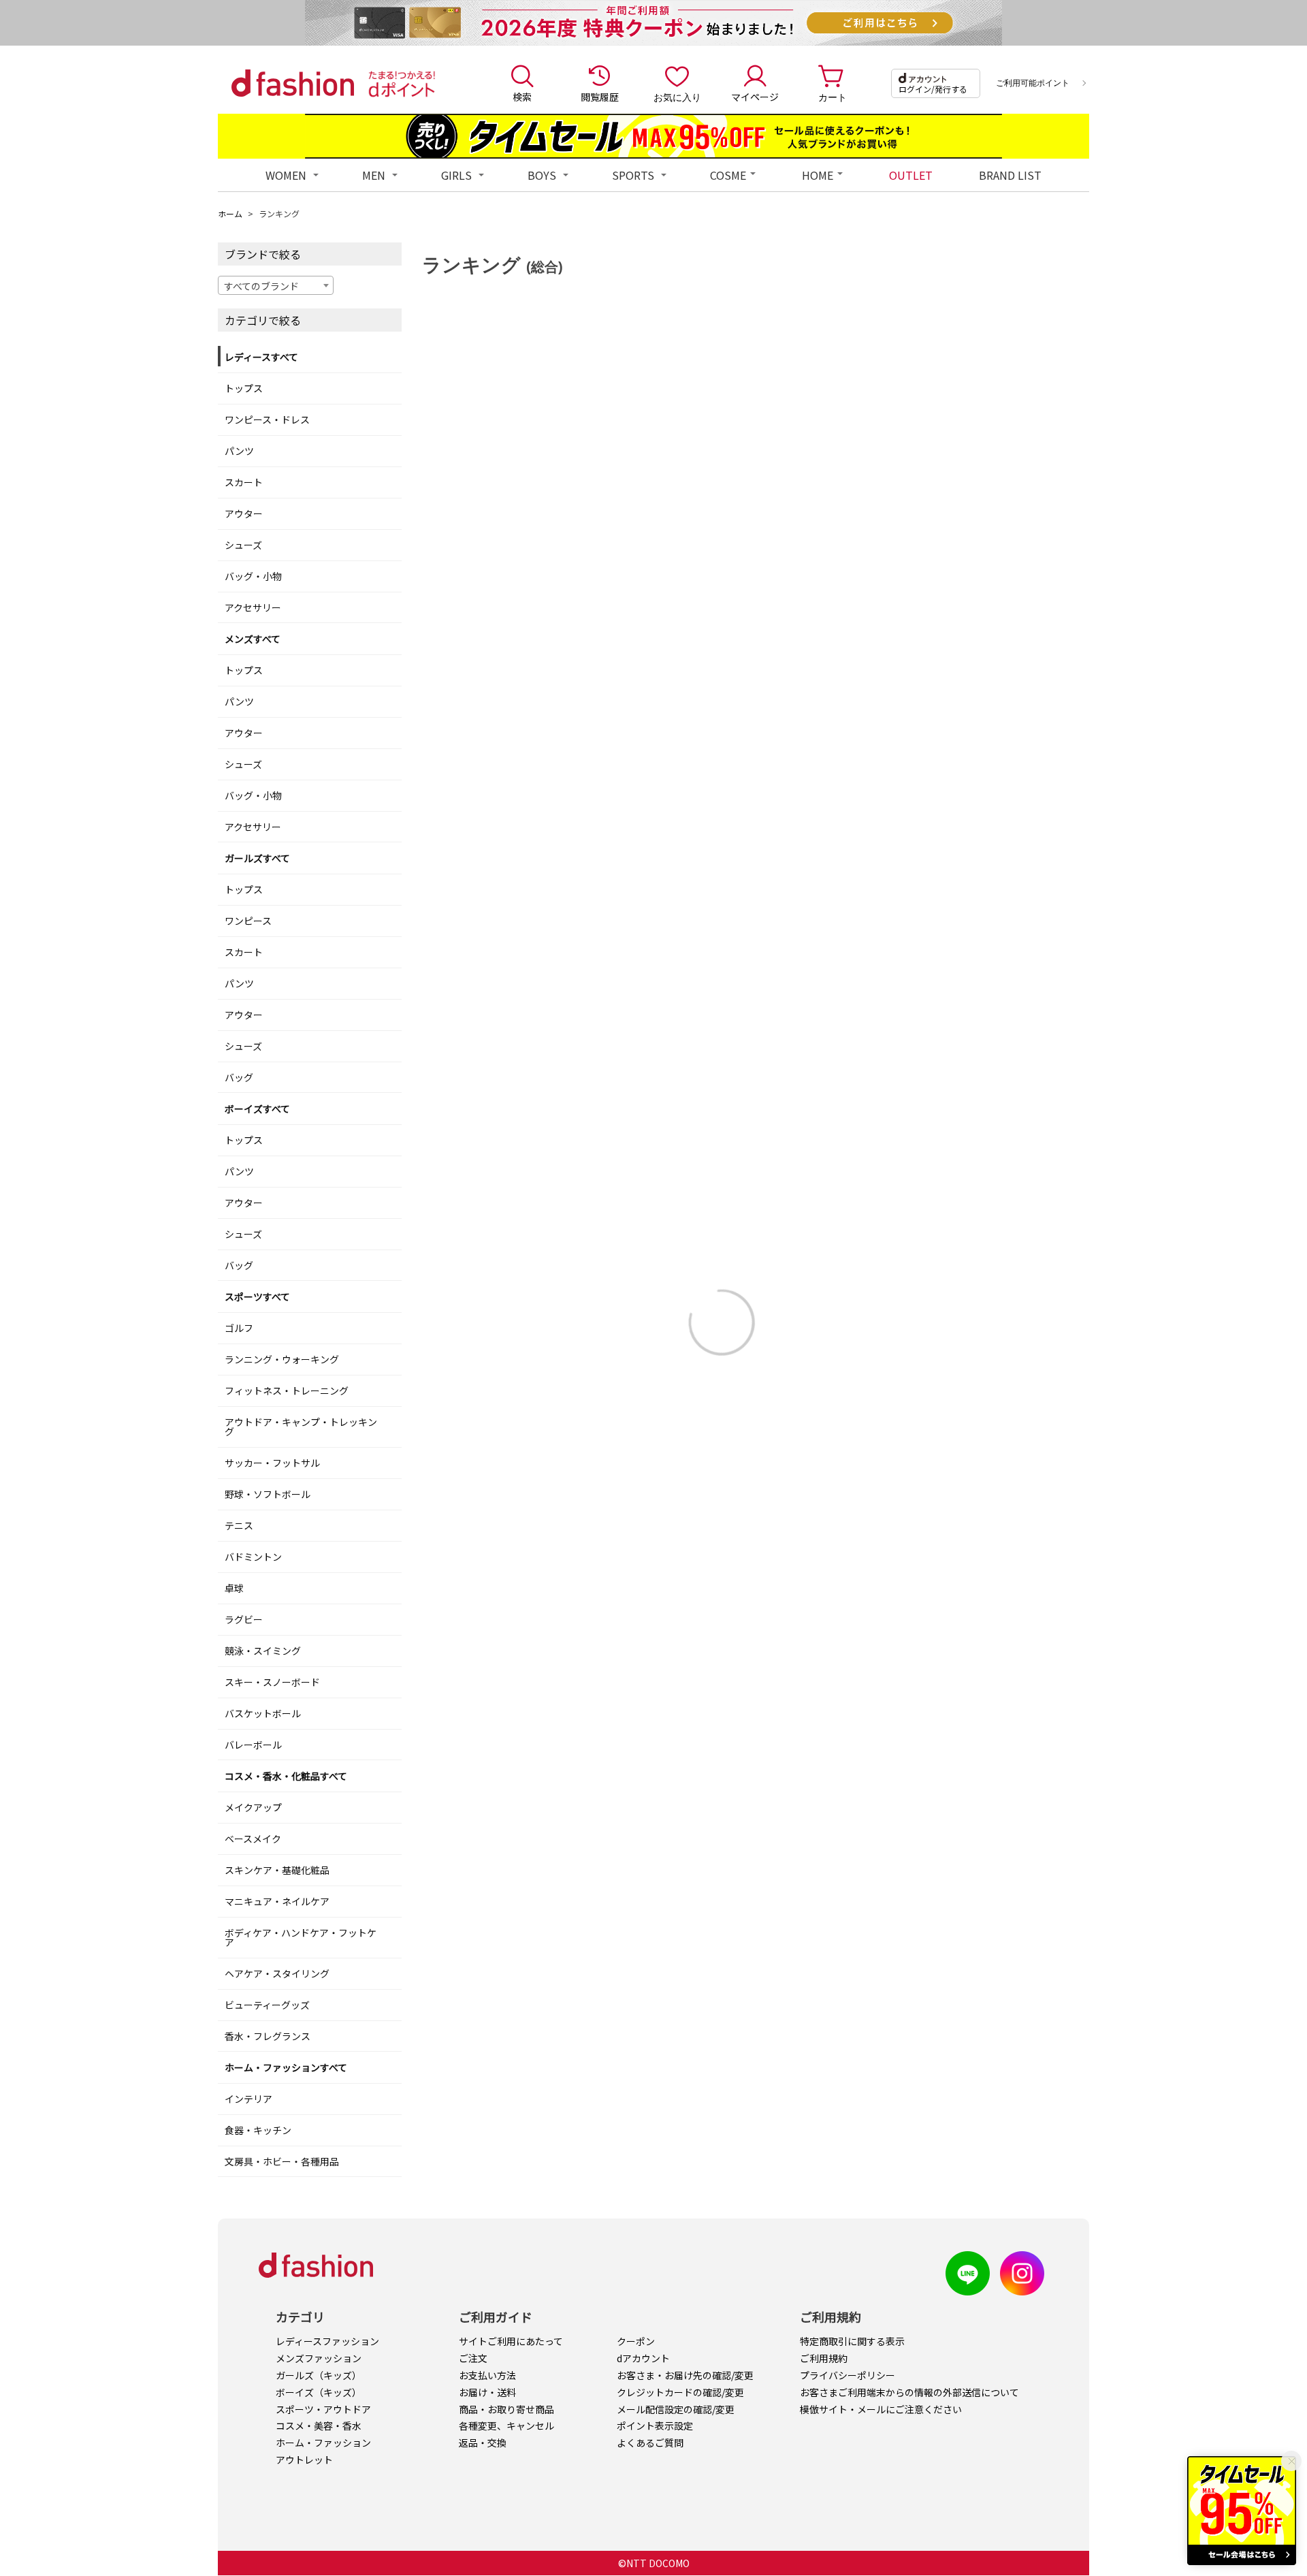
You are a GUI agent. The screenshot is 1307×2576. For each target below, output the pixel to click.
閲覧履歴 (600, 97)
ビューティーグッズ (267, 2005)
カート (833, 97)
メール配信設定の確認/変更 (676, 2409)
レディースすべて (261, 357)
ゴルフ (239, 1328)
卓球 (234, 1588)
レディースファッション (327, 2341)
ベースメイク (253, 1839)
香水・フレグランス (268, 2036)
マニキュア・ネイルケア (277, 1901)
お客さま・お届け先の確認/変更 (685, 2375)
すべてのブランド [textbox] (261, 286)
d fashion (293, 83)
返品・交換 (483, 2443)
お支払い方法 (487, 2375)
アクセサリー (253, 607)
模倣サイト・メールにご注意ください (881, 2409)
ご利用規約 (824, 2358)
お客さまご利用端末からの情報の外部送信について (909, 2392)
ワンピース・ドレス (267, 419)
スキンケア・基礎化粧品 (277, 1870)
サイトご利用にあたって (511, 2341)
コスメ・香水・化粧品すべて (286, 1776)
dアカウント (643, 2358)
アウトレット (304, 2460)
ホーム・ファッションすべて (286, 2067)
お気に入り (677, 97)
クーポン (636, 2341)
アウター (244, 513)
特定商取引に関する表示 (852, 2341)
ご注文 (473, 2358)
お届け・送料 (487, 2392)
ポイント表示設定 (655, 2426)
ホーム (230, 213)
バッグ (239, 1077)
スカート (244, 482)
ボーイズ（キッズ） (319, 2392)
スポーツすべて (257, 1297)
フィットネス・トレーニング (287, 1390)
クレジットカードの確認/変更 (680, 2392)
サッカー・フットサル (272, 1463)
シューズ (243, 545)
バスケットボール (263, 1713)
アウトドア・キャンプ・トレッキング (301, 1427)
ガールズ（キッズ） (319, 2375)
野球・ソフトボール (268, 1494)
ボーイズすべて (257, 1109)
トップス (244, 388)
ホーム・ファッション (323, 2443)
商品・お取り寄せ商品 (506, 2409)
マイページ (755, 97)
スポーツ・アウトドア (323, 2409)
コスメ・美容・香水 (319, 2426)
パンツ (239, 451)
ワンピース (248, 921)
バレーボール (253, 1745)
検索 (522, 97)
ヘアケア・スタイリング (277, 1973)
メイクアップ (253, 1807)
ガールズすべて (257, 858)
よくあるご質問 (650, 2443)
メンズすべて (253, 639)
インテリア (248, 2099)
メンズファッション (319, 2358)
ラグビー (244, 1619)
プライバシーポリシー (848, 2375)
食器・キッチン (258, 2130)
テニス (239, 1525)
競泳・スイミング (263, 1651)
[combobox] (276, 285)
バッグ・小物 (253, 576)
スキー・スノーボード (272, 1682)
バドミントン (253, 1557)
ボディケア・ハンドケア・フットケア (301, 1937)
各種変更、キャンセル (506, 2426)
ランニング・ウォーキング (282, 1359)
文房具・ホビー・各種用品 (282, 2161)
